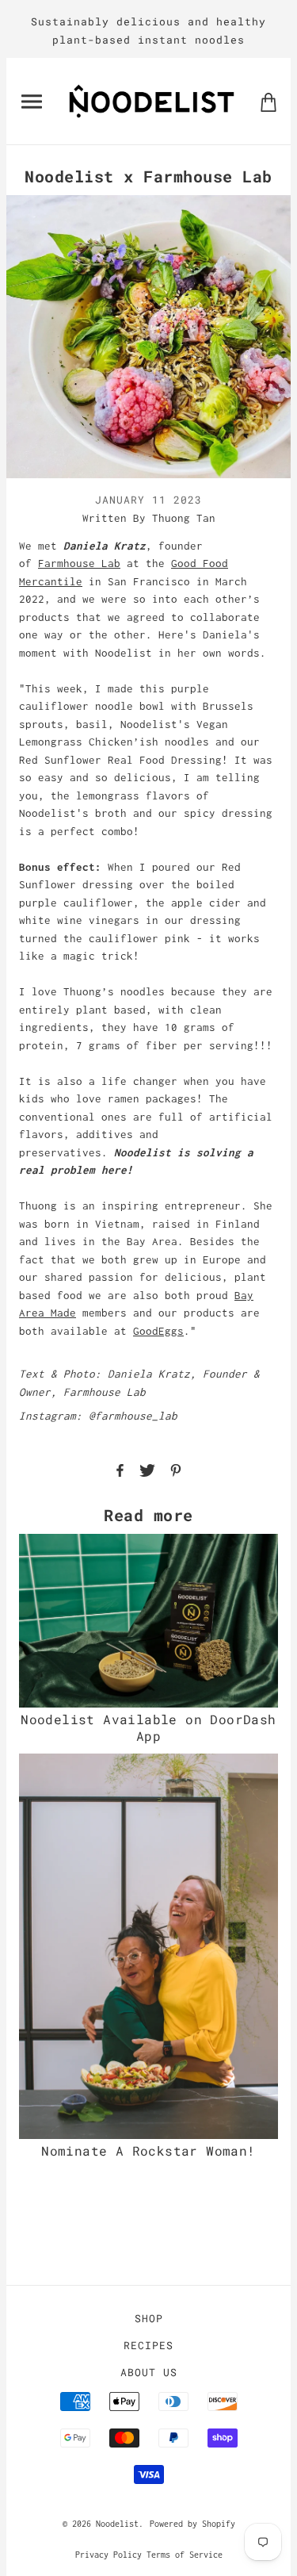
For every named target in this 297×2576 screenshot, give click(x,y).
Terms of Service (185, 2555)
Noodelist (117, 2524)
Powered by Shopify (192, 2524)
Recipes (148, 2345)
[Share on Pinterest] (176, 1469)
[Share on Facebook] (120, 1469)
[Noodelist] (152, 100)
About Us (149, 2372)
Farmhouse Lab (79, 563)
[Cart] (268, 101)
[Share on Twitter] (147, 1469)
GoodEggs (158, 1331)
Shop (149, 2318)
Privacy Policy (109, 2555)
